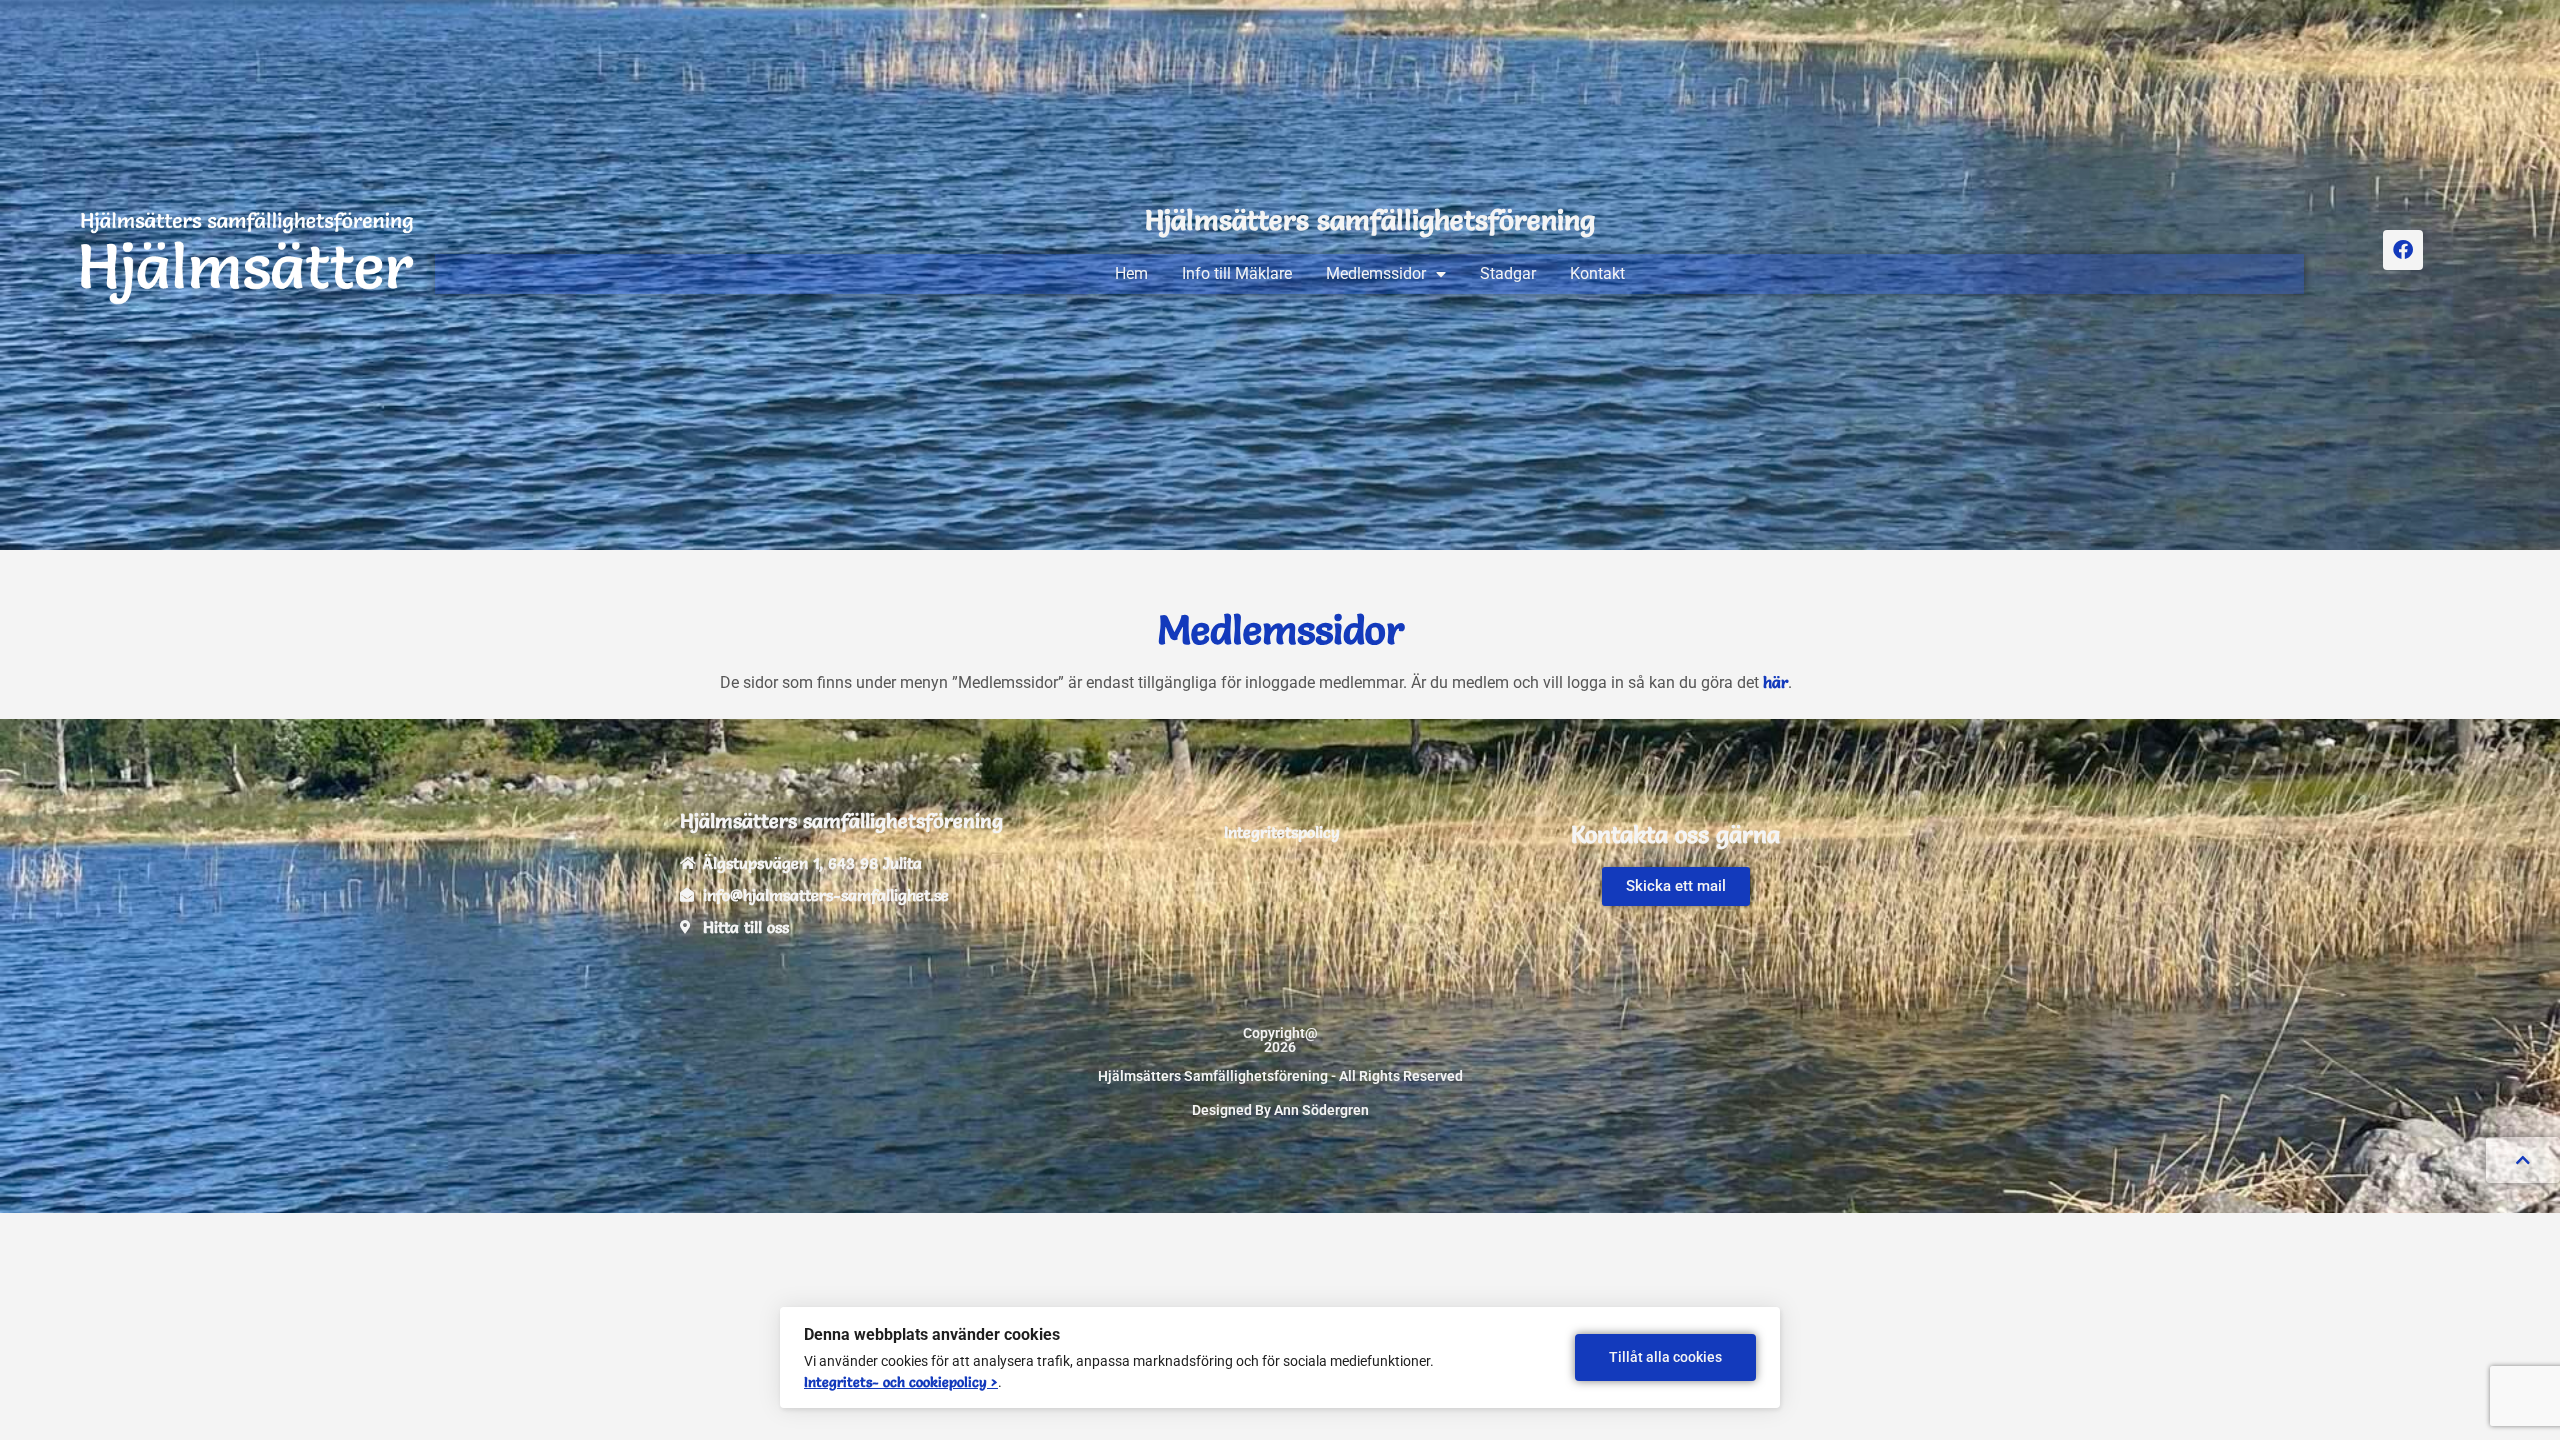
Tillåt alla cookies (1665, 1357)
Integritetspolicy (1282, 832)
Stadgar (1508, 273)
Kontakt (1597, 273)
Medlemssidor (1376, 273)
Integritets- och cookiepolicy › (901, 1382)
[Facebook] (2403, 250)
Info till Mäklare (1237, 273)
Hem (1131, 273)
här (1775, 682)
